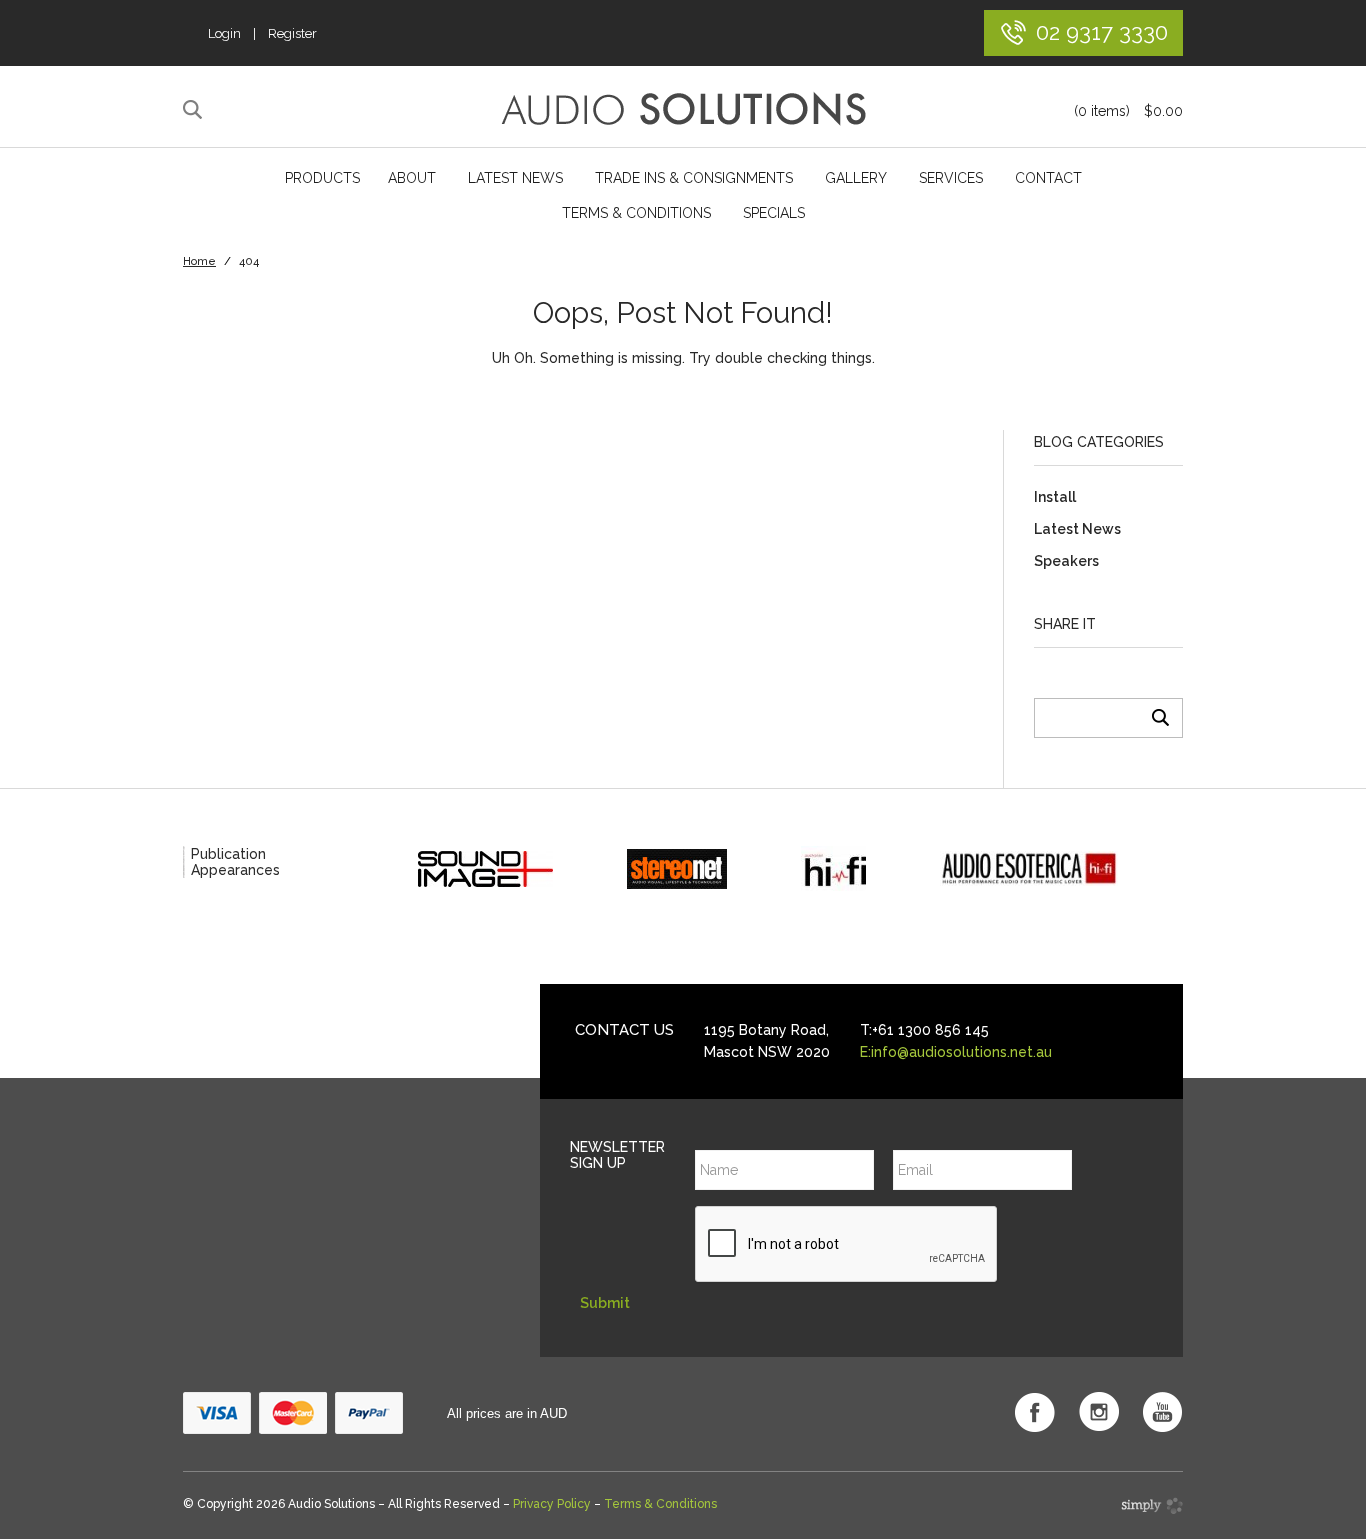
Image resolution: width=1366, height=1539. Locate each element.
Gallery (856, 178)
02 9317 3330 (1102, 31)
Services (951, 178)
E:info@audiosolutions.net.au (956, 1052)
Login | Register (262, 33)
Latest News (515, 178)
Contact (1048, 178)
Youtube (1163, 1412)
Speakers (1066, 561)
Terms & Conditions (636, 213)
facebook (1035, 1412)
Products (322, 178)
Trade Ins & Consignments (694, 178)
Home (199, 261)
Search (195, 110)
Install (1055, 497)
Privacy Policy (552, 1504)
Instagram (1099, 1412)
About (412, 178)
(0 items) (1128, 111)
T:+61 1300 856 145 (924, 1030)
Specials (774, 213)
